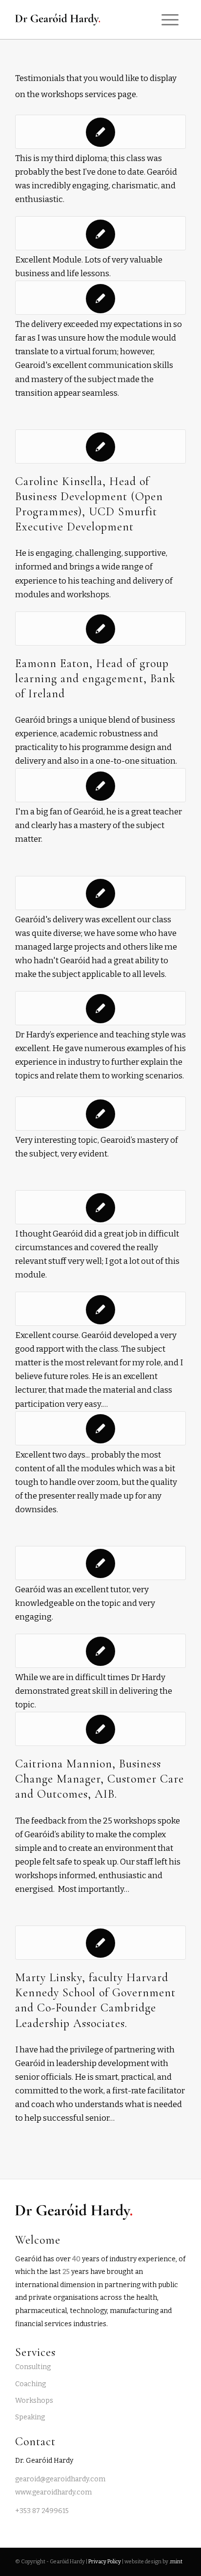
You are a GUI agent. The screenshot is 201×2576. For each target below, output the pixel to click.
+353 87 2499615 (42, 2511)
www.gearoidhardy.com (53, 2492)
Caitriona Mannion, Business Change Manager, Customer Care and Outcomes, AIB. (100, 1779)
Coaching (30, 2384)
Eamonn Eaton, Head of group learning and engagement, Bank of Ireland (95, 679)
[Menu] (170, 20)
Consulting (33, 2367)
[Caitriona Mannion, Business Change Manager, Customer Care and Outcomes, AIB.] (100, 1729)
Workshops (34, 2401)
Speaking (30, 2417)
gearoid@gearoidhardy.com (60, 2479)
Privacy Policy (105, 2562)
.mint (176, 2562)
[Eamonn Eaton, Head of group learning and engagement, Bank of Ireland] (100, 629)
